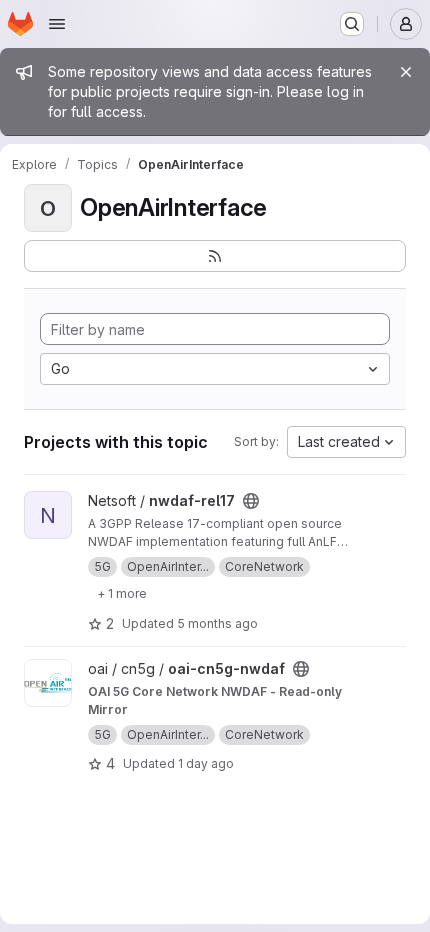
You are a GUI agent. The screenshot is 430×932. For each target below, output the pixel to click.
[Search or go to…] (352, 24)
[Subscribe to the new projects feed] (215, 256)
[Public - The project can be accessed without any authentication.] (251, 501)
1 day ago (206, 763)
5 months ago (217, 623)
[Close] (406, 72)
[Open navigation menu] (57, 24)
